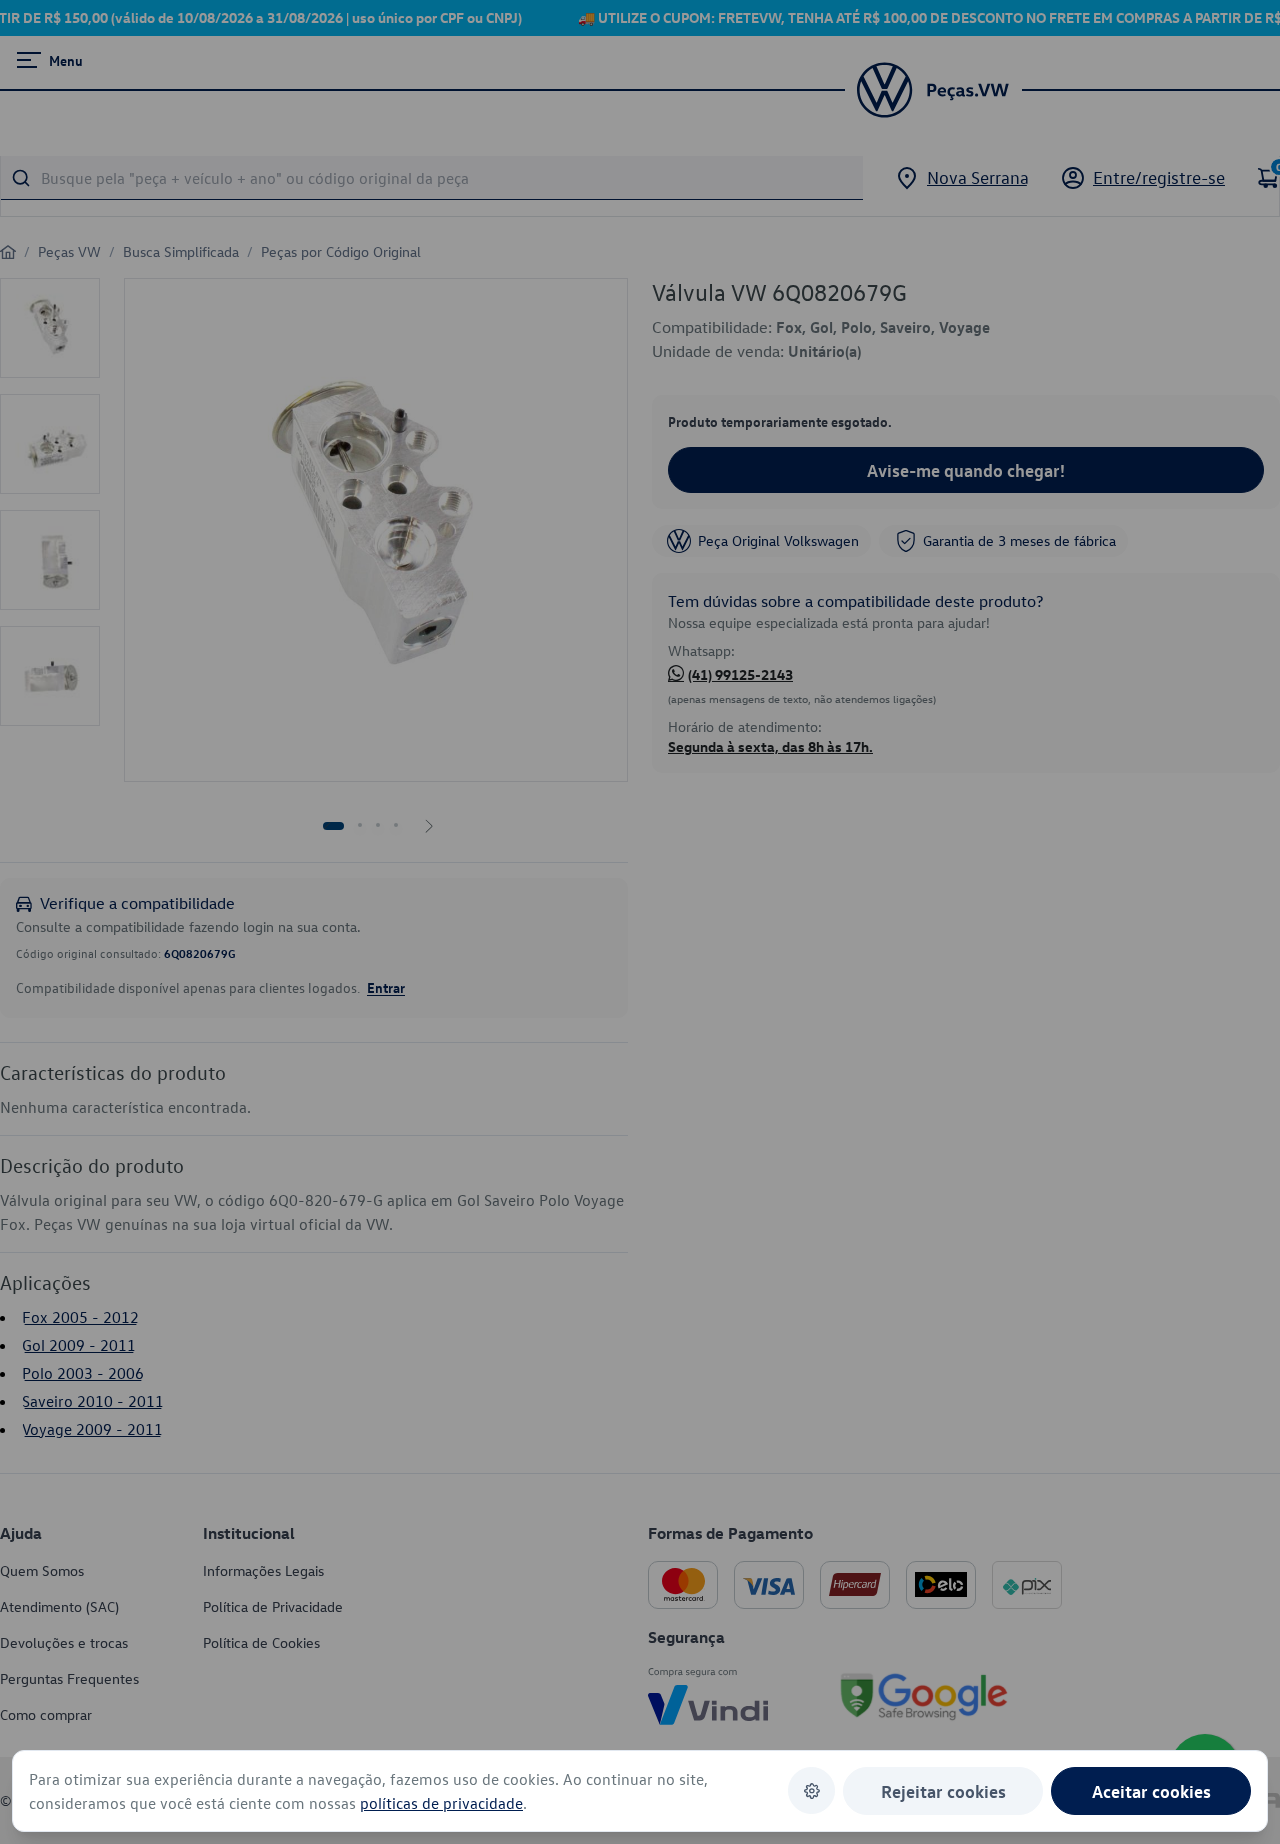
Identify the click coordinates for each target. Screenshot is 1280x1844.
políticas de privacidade (441, 1803)
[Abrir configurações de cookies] (811, 1790)
